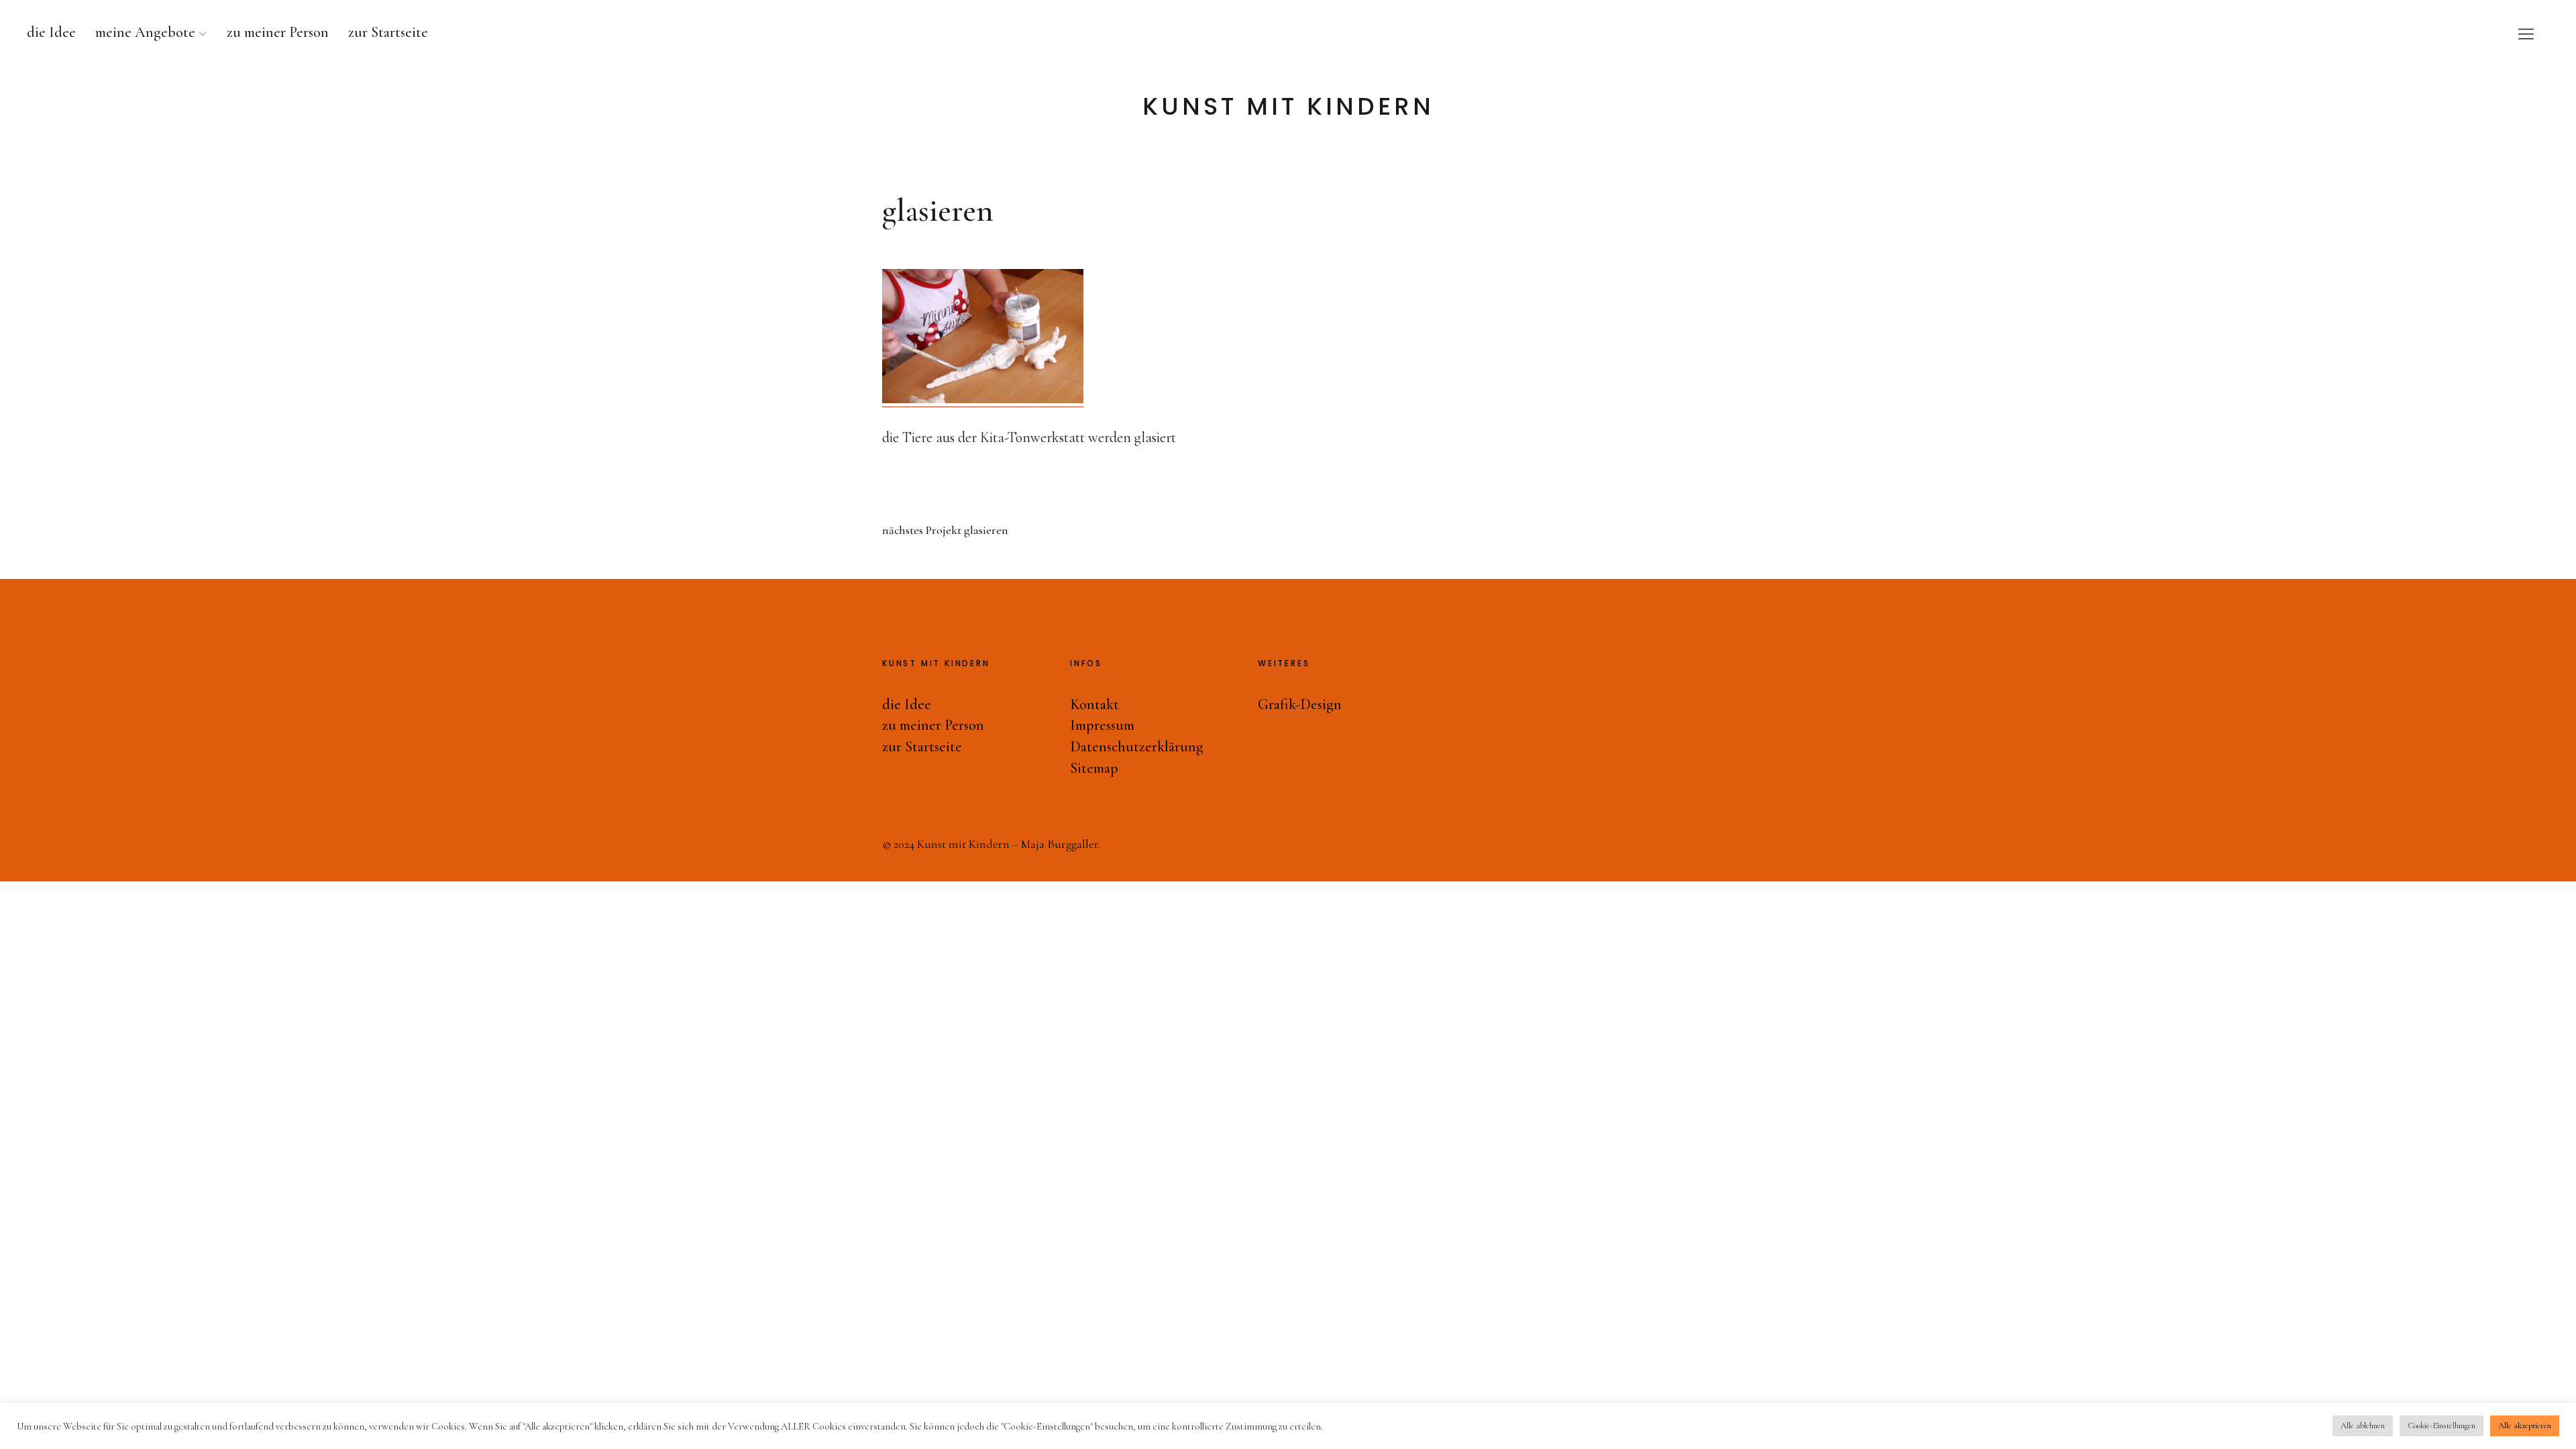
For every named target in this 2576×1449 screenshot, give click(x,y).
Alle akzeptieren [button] (2525, 1426)
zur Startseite (388, 32)
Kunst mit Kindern (1288, 107)
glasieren (945, 530)
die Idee (51, 32)
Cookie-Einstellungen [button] (2441, 1426)
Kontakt (1094, 704)
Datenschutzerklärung (1137, 747)
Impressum (1102, 725)
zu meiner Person (278, 32)
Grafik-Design (1300, 704)
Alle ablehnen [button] (2363, 1426)
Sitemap (1094, 768)
